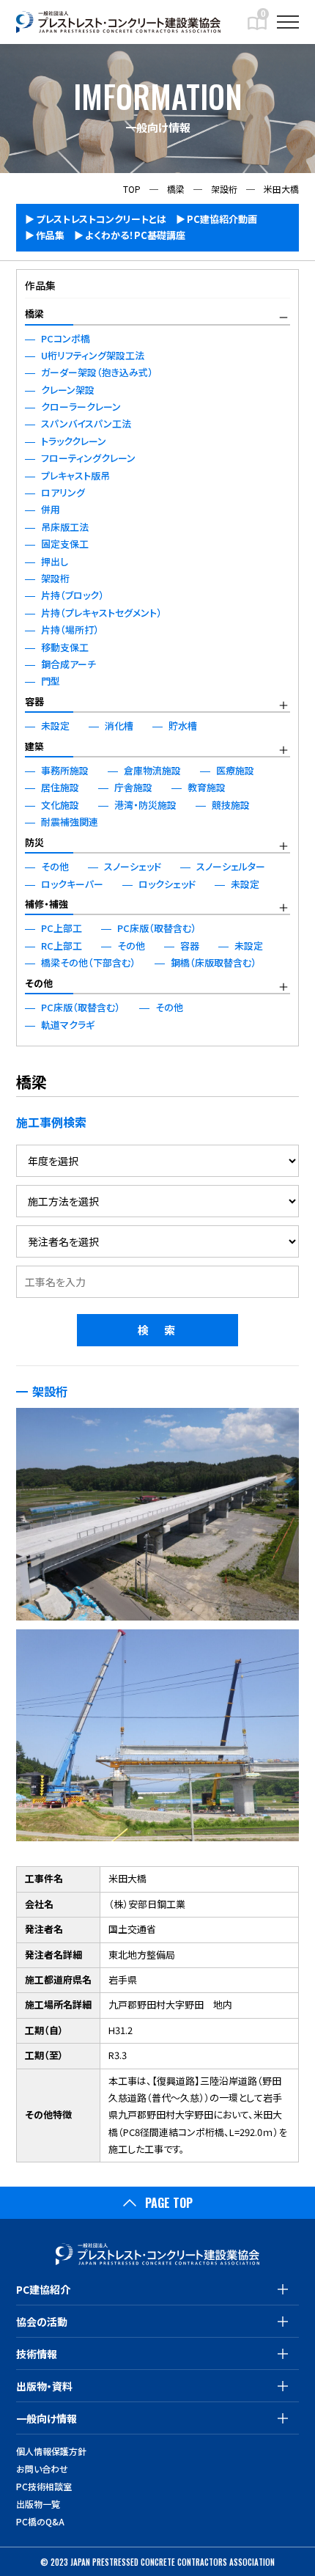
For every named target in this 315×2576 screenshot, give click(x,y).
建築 (34, 746)
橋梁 (34, 313)
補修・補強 (47, 904)
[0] (257, 29)
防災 (34, 842)
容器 (34, 701)
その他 (39, 983)
